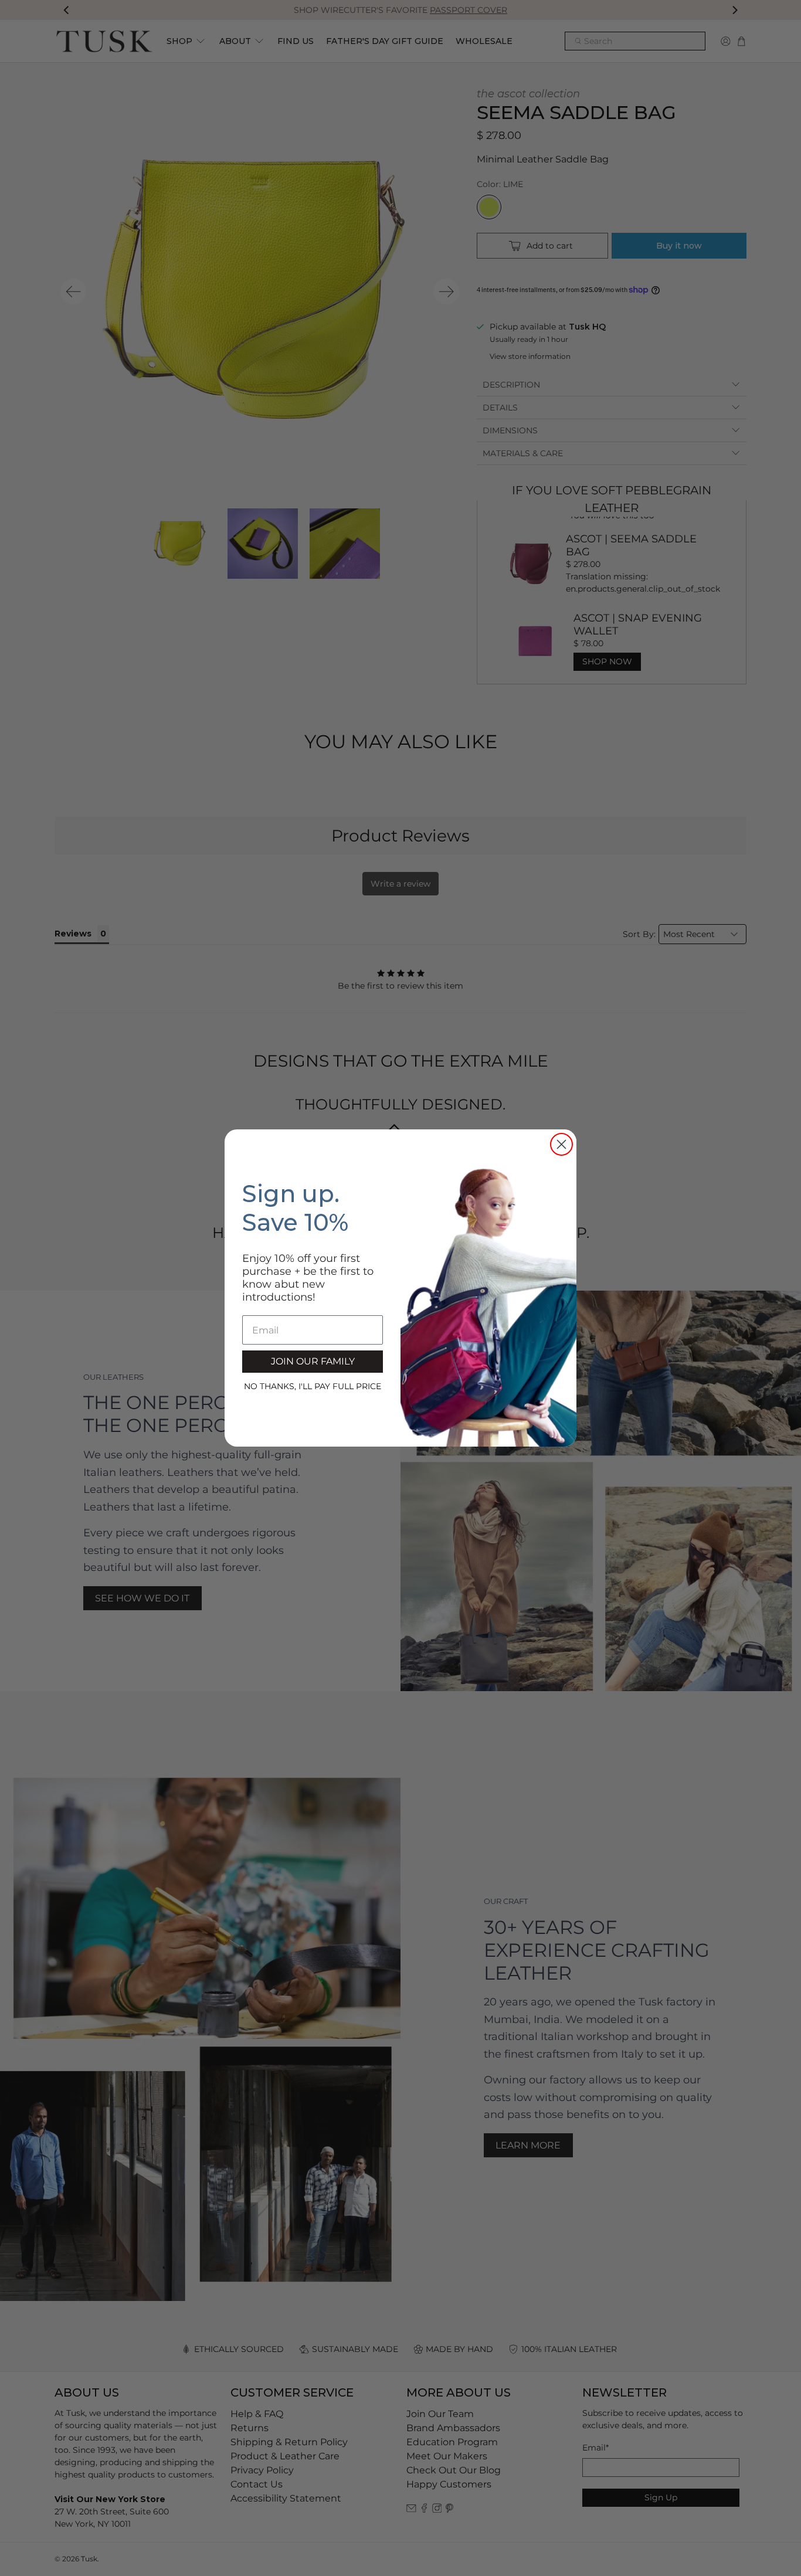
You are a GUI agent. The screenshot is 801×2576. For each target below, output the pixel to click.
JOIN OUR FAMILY (313, 1361)
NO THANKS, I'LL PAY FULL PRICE (313, 1386)
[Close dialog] (561, 1144)
